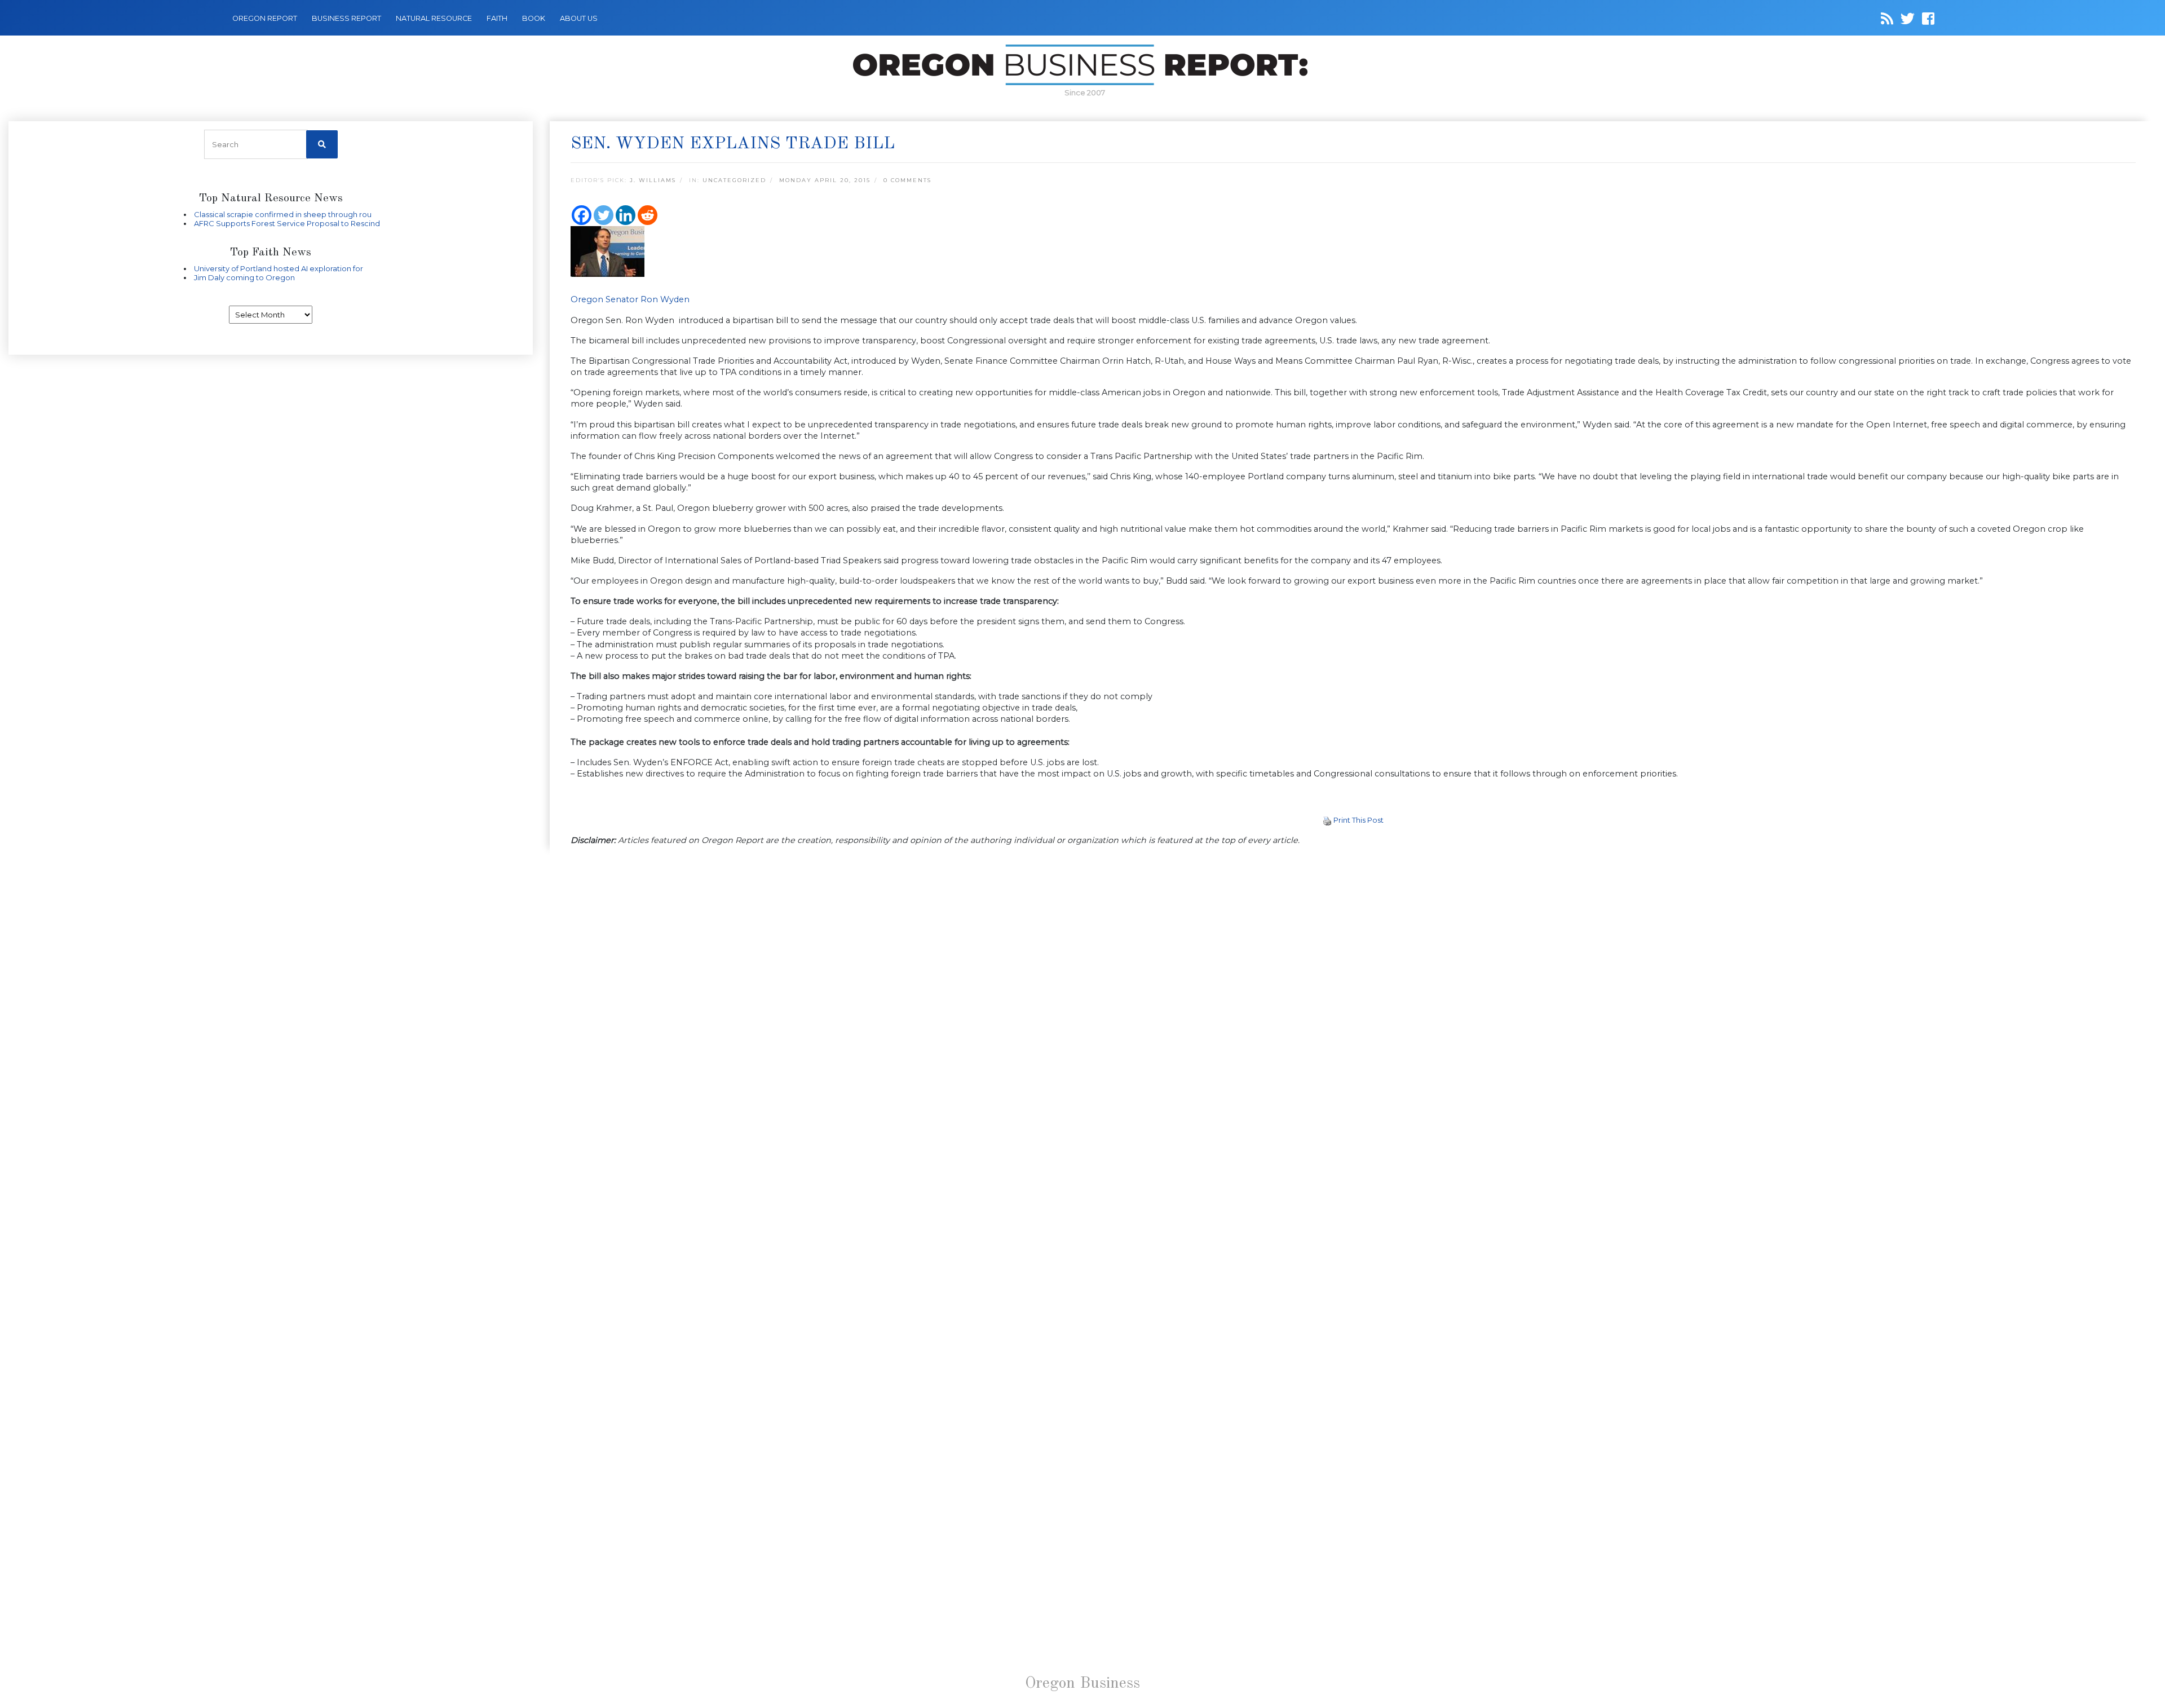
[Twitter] (604, 215)
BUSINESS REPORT (346, 18)
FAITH (497, 18)
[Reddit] (648, 215)
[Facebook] (582, 215)
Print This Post (1358, 820)
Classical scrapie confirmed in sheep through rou (283, 214)
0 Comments (907, 180)
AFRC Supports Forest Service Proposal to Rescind (287, 223)
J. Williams (653, 180)
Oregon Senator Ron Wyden (630, 299)
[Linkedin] (626, 215)
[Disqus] (1353, 1010)
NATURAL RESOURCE (434, 18)
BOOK (534, 18)
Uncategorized (734, 180)
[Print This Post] (1327, 820)
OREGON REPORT (265, 18)
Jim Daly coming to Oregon (244, 277)
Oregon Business (1082, 1684)
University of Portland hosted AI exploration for (279, 268)
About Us (579, 18)
